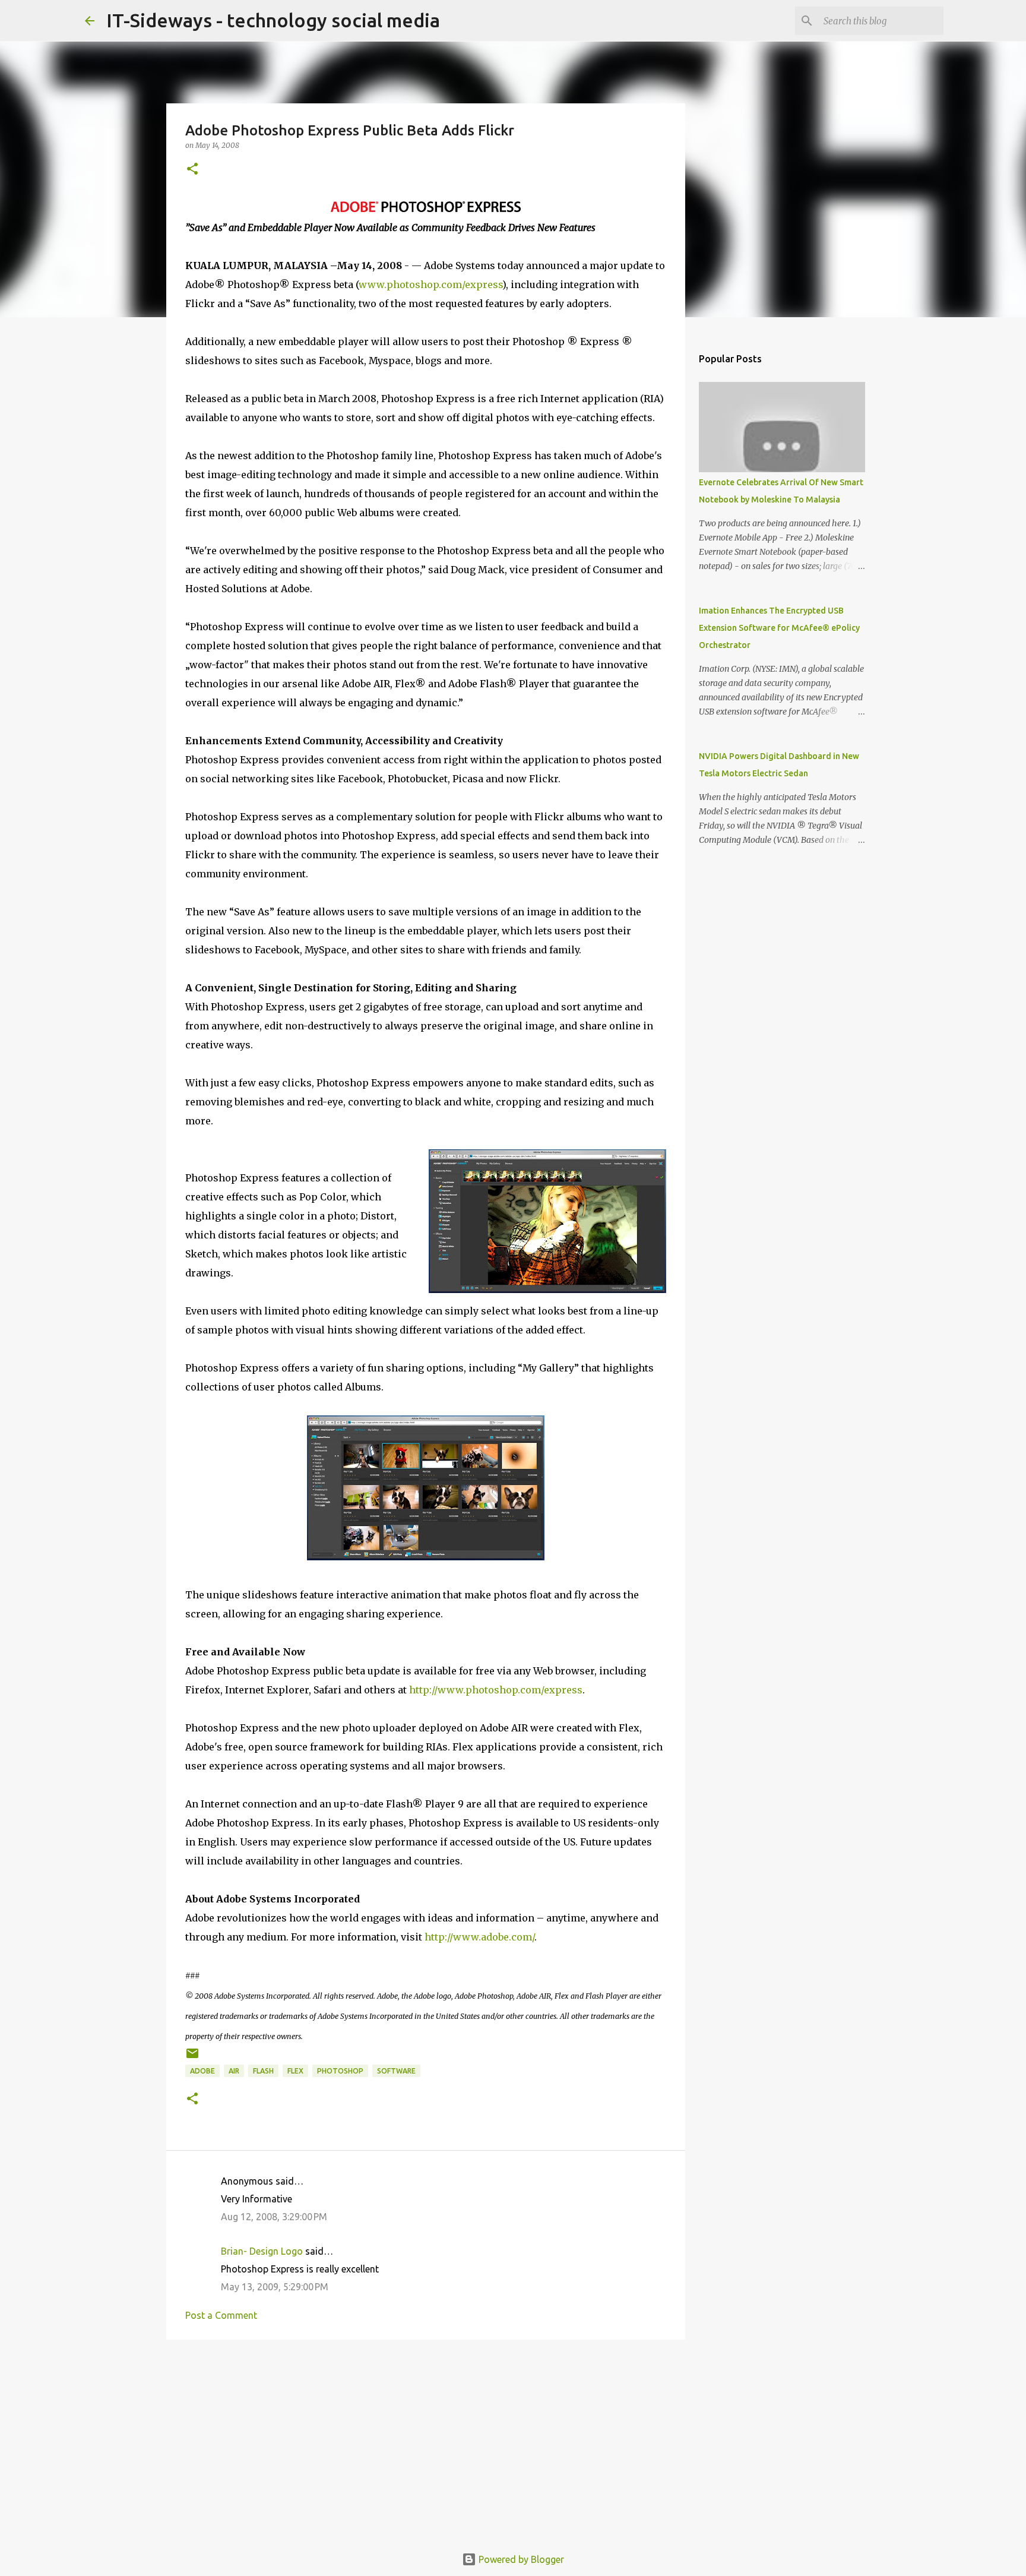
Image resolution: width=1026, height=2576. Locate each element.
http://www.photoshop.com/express (496, 1690)
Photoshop (340, 2071)
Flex (295, 2071)
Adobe (202, 2071)
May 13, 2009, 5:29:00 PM (275, 2287)
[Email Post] (192, 2058)
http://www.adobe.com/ (479, 1937)
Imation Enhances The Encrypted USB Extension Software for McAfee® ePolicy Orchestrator (779, 628)
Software (396, 2071)
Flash (263, 2071)
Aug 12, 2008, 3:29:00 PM (274, 2217)
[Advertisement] (426, 2441)
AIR (234, 2071)
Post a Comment (221, 2315)
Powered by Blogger (520, 2559)
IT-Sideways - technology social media (273, 20)
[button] (192, 170)
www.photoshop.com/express (430, 285)
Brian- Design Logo (262, 2251)
